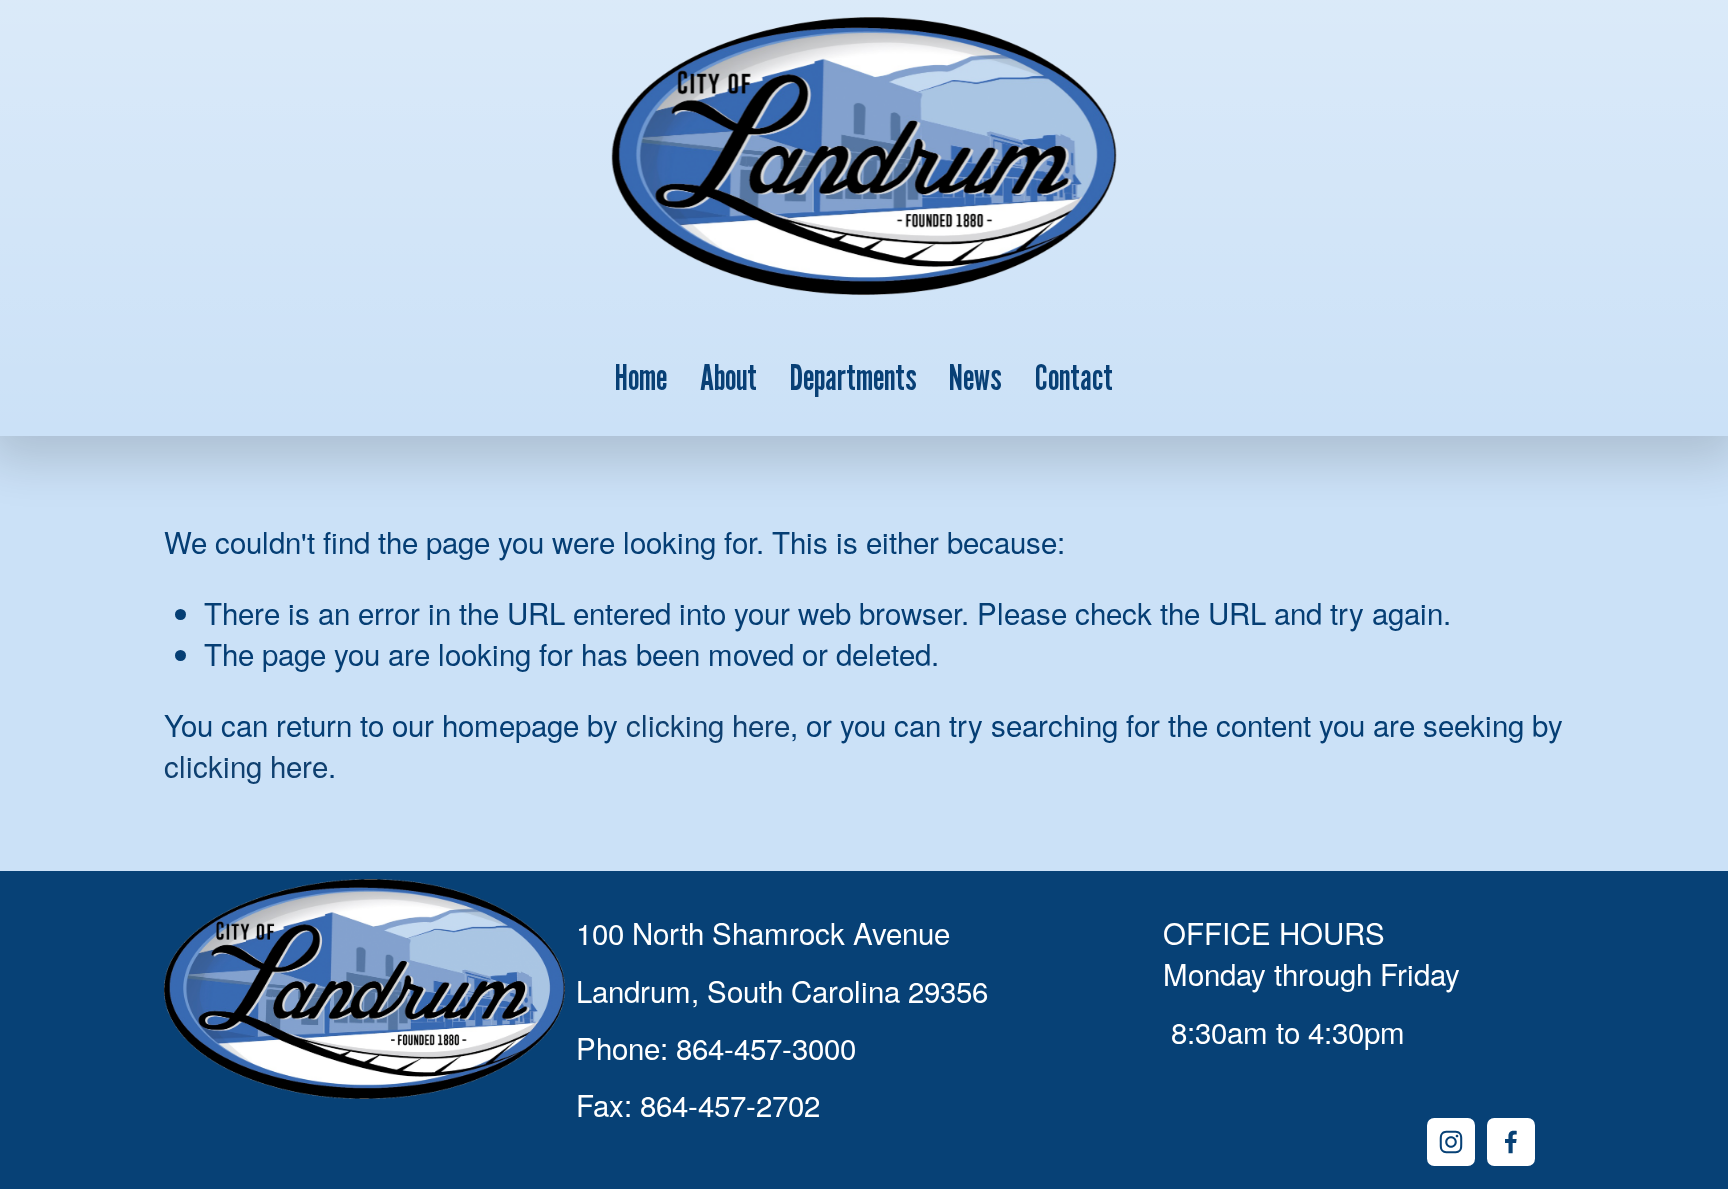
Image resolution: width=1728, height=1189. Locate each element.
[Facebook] (1511, 1142)
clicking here (708, 724)
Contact (1074, 376)
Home (641, 376)
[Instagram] (1451, 1142)
